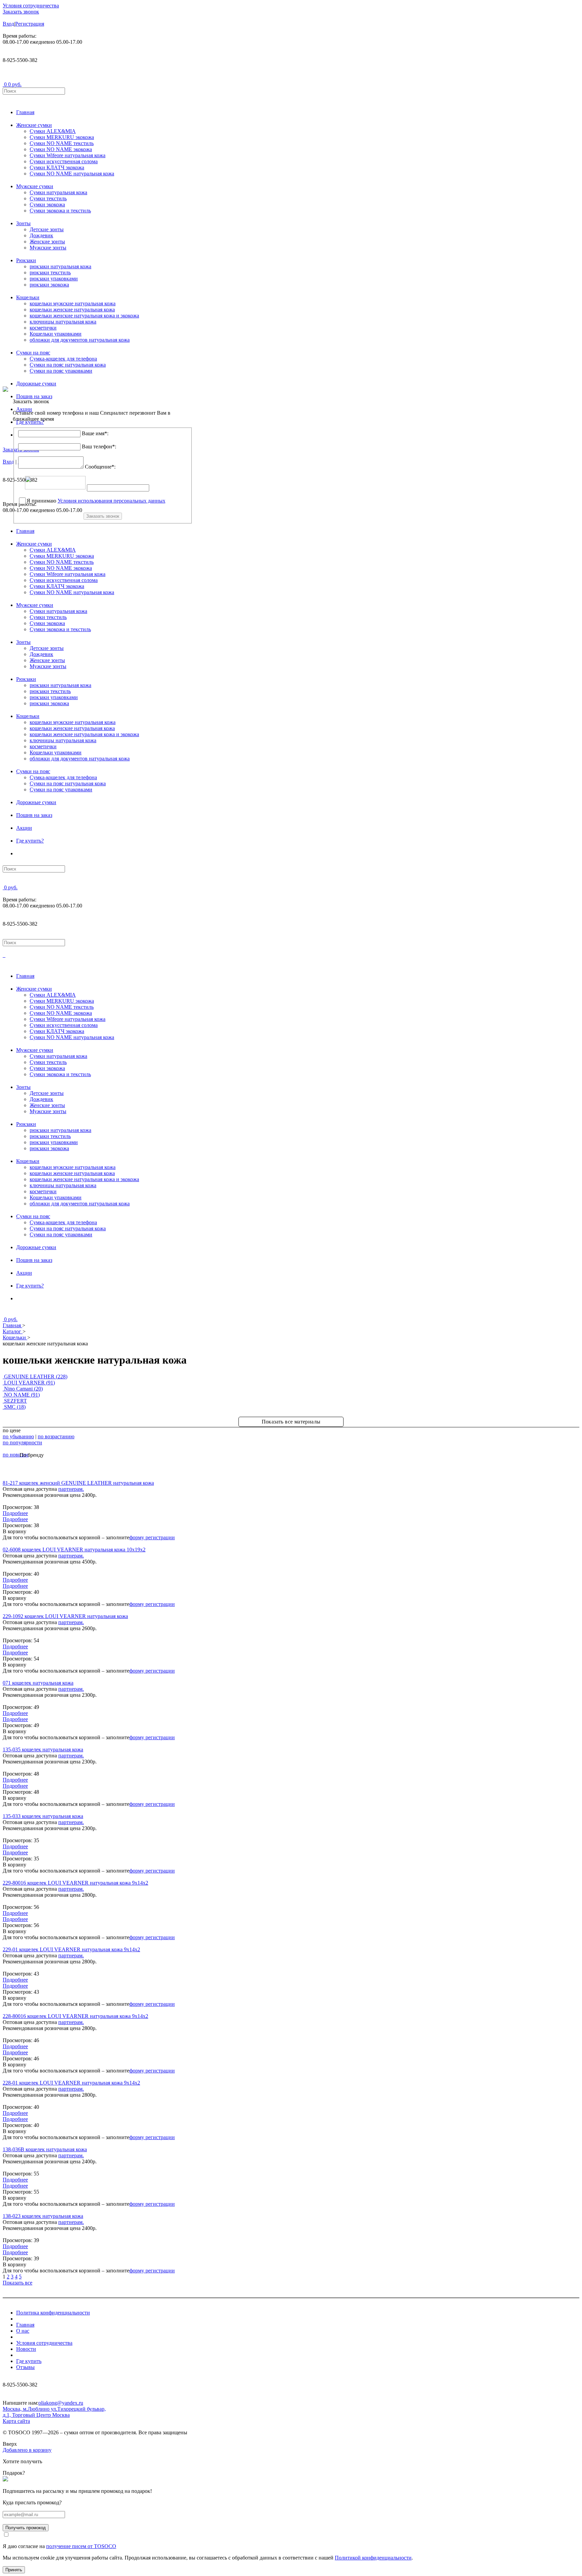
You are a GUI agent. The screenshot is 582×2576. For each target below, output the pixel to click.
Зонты (23, 223)
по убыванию (18, 1436)
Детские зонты (47, 229)
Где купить (29, 2361)
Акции (24, 828)
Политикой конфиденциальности (373, 2558)
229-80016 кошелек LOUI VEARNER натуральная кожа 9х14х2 (75, 1883)
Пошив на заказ (34, 815)
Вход (8, 24)
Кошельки (28, 297)
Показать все (18, 2283)
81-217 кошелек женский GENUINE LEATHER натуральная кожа (78, 1483)
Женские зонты (47, 242)
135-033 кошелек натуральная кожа (43, 1816)
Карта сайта (16, 2421)
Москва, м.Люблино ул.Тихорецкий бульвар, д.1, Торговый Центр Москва (54, 2412)
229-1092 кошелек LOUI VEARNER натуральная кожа (65, 1616)
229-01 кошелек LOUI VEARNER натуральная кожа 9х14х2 (71, 1949)
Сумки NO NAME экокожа (61, 149)
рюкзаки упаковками (54, 279)
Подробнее (15, 1519)
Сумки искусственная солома (64, 161)
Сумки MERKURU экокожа (62, 137)
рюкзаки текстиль (50, 272)
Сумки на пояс (33, 353)
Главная (25, 112)
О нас (23, 2331)
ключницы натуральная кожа (63, 322)
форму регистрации (152, 1537)
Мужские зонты (48, 248)
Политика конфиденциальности (53, 2313)
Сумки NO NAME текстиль (62, 143)
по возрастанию (56, 1436)
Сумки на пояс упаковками (61, 371)
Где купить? (30, 841)
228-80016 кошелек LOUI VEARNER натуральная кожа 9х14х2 (75, 2016)
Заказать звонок (21, 12)
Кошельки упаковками (56, 334)
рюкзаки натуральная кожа (60, 266)
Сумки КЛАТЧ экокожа (57, 167)
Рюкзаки (26, 260)
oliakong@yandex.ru (61, 2403)
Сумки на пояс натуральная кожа (68, 365)
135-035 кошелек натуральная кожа (43, 1749)
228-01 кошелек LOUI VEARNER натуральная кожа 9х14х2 (71, 2083)
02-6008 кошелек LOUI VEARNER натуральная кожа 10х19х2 (74, 1550)
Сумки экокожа (47, 204)
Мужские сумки (35, 186)
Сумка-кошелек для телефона (63, 359)
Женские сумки (34, 125)
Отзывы (25, 2367)
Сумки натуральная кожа (58, 192)
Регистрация (30, 24)
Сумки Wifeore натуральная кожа (68, 155)
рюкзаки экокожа (49, 285)
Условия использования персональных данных (111, 501)
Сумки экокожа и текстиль (60, 211)
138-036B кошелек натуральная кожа (45, 2149)
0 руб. (15, 84)
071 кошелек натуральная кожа (38, 1683)
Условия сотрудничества (31, 6)
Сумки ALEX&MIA (53, 131)
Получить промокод (26, 2528)
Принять (14, 2570)
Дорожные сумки (36, 384)
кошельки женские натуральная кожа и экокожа (84, 316)
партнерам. (71, 1489)
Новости (26, 2349)
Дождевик (41, 235)
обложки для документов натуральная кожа (80, 340)
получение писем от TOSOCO (81, 2546)
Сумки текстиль (48, 198)
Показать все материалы (291, 1422)
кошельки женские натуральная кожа (72, 310)
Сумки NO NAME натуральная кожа (72, 174)
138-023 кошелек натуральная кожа (43, 2216)
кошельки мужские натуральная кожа (73, 303)
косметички (43, 328)
